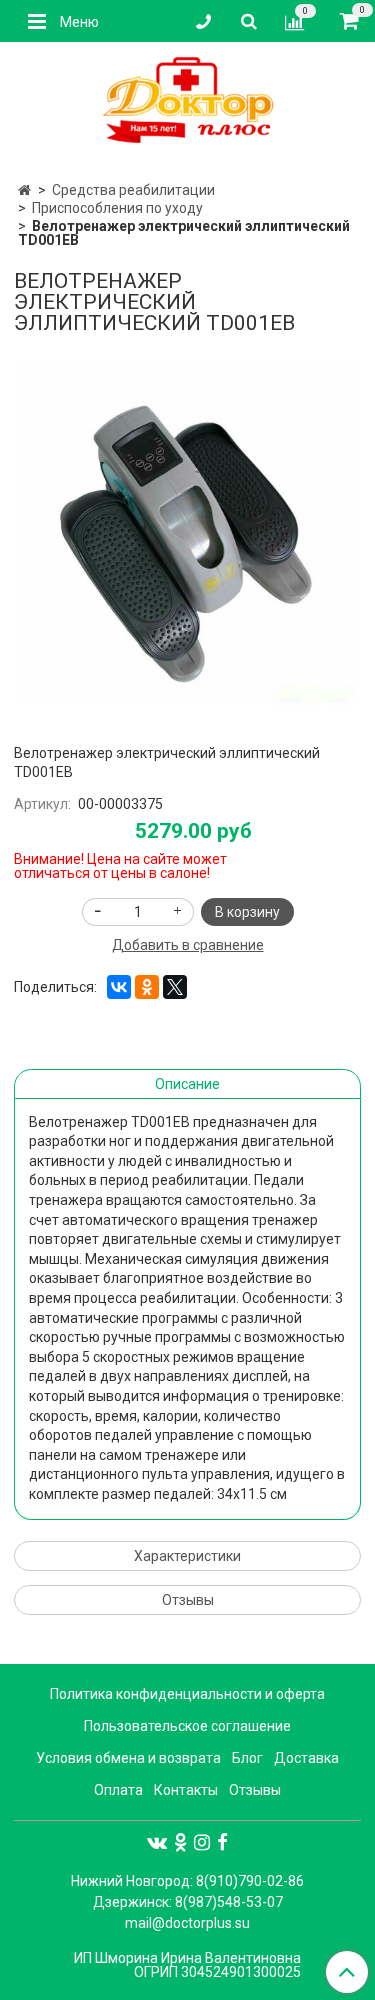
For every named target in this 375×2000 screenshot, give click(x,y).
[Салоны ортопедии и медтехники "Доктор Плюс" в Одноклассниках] (180, 1842)
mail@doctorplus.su (187, 1923)
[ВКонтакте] (119, 987)
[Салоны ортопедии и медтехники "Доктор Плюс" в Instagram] (202, 1842)
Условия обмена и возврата (128, 1758)
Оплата (118, 1790)
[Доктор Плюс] (187, 101)
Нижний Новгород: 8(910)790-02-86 (187, 1881)
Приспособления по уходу (117, 208)
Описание (187, 1084)
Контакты (186, 1790)
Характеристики (187, 1556)
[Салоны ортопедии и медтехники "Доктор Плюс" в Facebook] (222, 1842)
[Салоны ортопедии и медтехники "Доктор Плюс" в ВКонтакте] (157, 1842)
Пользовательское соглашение (187, 1726)
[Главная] (24, 190)
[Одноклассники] (147, 987)
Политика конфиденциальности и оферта (187, 1694)
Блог (247, 1758)
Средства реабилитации (133, 190)
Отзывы (188, 1600)
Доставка (306, 1758)
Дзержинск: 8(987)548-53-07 (188, 1902)
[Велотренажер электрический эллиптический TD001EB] (187, 535)
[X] (175, 987)
